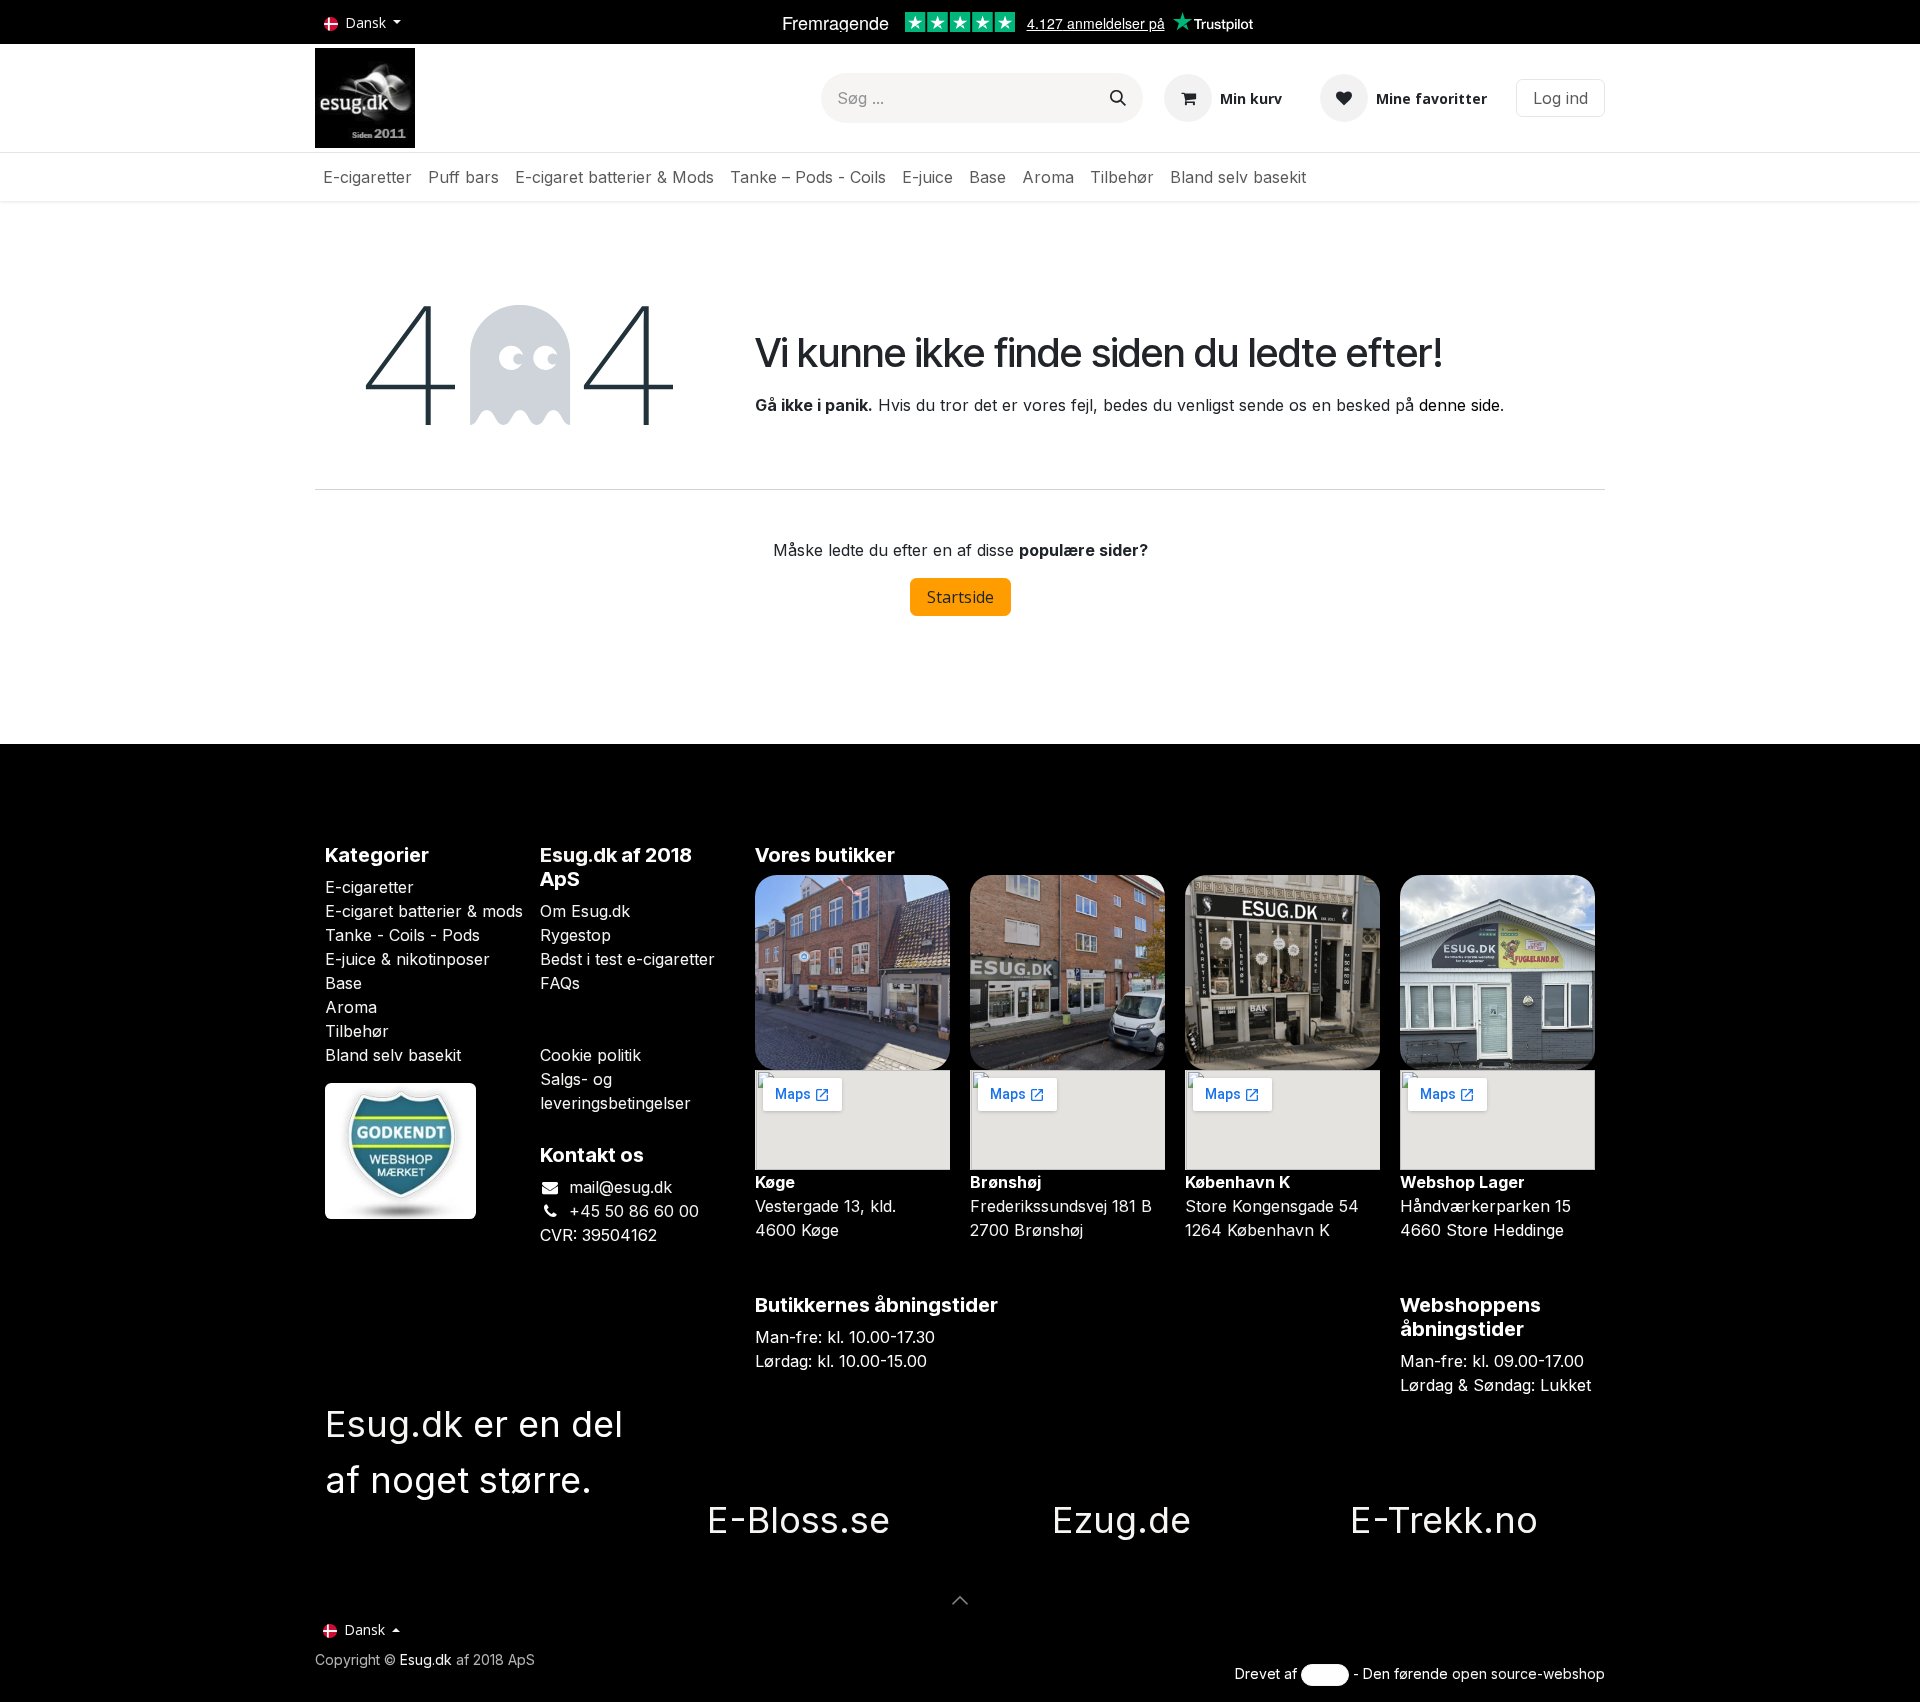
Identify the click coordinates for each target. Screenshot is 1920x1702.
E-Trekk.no (1444, 1520)
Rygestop (575, 935)
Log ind (1560, 98)
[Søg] (1118, 98)
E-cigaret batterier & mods (424, 911)
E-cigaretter (369, 887)
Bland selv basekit (393, 1055)
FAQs (560, 983)
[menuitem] (367, 177)
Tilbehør (357, 1031)
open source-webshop (1528, 1673)
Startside (960, 597)
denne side (1459, 405)
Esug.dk (426, 1659)
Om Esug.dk (585, 911)
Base (343, 983)
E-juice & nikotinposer (407, 959)
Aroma (351, 1007)
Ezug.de (1121, 1520)
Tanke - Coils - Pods (402, 935)
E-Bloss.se (798, 1520)
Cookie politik (590, 1055)
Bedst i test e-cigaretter (627, 959)
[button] (960, 1600)
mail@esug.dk (620, 1187)
